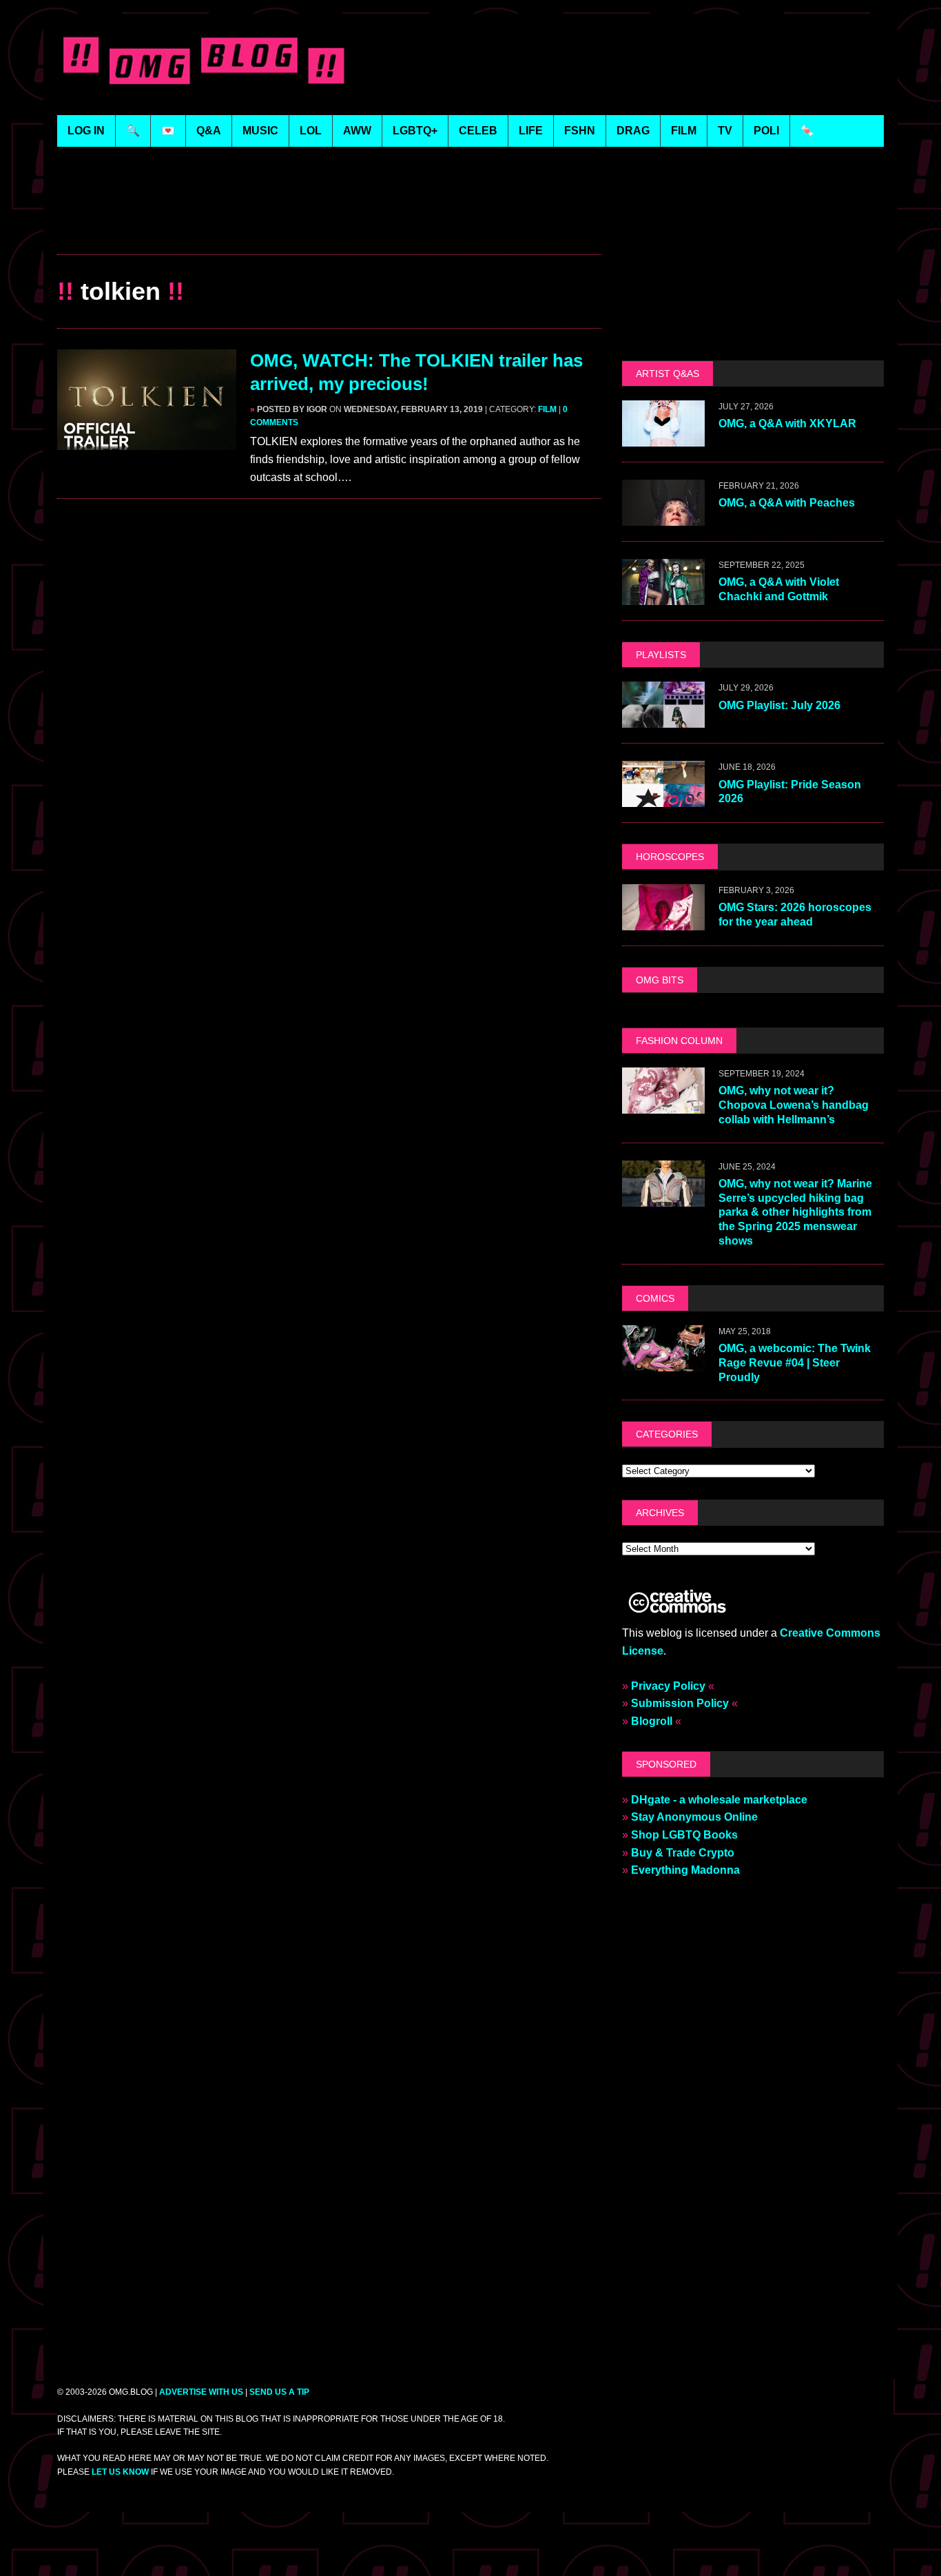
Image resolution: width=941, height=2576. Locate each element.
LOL (311, 131)
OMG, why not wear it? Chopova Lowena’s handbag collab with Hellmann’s (794, 1105)
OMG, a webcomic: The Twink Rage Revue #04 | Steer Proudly (795, 1363)
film (684, 131)
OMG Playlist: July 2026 (779, 705)
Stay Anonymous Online (694, 1817)
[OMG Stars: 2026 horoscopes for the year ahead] (663, 921)
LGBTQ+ (415, 131)
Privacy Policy (668, 1686)
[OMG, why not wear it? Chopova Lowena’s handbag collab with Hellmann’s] (663, 1104)
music (260, 131)
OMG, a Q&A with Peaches (787, 503)
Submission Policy (680, 1703)
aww (357, 131)
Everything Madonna (685, 1870)
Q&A (209, 131)
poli (766, 131)
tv (725, 131)
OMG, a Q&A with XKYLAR (787, 423)
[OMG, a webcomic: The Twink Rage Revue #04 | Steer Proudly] (663, 1362)
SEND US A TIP (279, 2392)
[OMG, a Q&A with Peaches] (663, 517)
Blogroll (652, 1721)
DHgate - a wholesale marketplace (719, 1800)
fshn (580, 131)
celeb (478, 131)
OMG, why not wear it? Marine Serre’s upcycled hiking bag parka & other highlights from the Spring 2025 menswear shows (795, 1212)
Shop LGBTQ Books (684, 1835)
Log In (86, 131)
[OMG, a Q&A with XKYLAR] (663, 438)
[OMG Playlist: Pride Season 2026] (663, 798)
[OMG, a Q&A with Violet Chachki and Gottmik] (663, 596)
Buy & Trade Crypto (683, 1853)
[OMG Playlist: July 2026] (663, 719)
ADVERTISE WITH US (201, 2392)
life (531, 131)
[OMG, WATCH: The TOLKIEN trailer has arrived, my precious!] (147, 441)
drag (633, 131)
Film (547, 409)
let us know (120, 2472)
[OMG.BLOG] (204, 58)
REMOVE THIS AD (329, 224)
